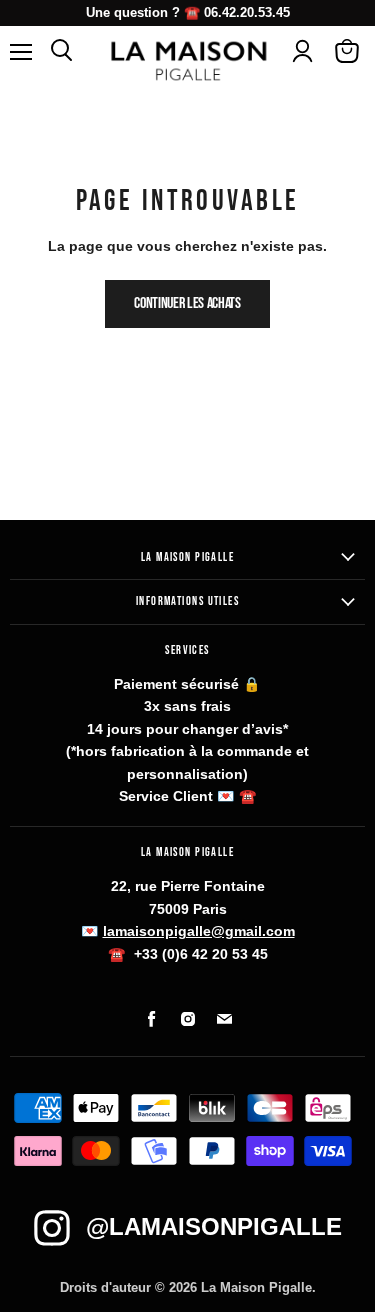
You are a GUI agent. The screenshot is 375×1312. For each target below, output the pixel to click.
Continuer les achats (187, 303)
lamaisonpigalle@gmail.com (199, 931)
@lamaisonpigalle (214, 1226)
